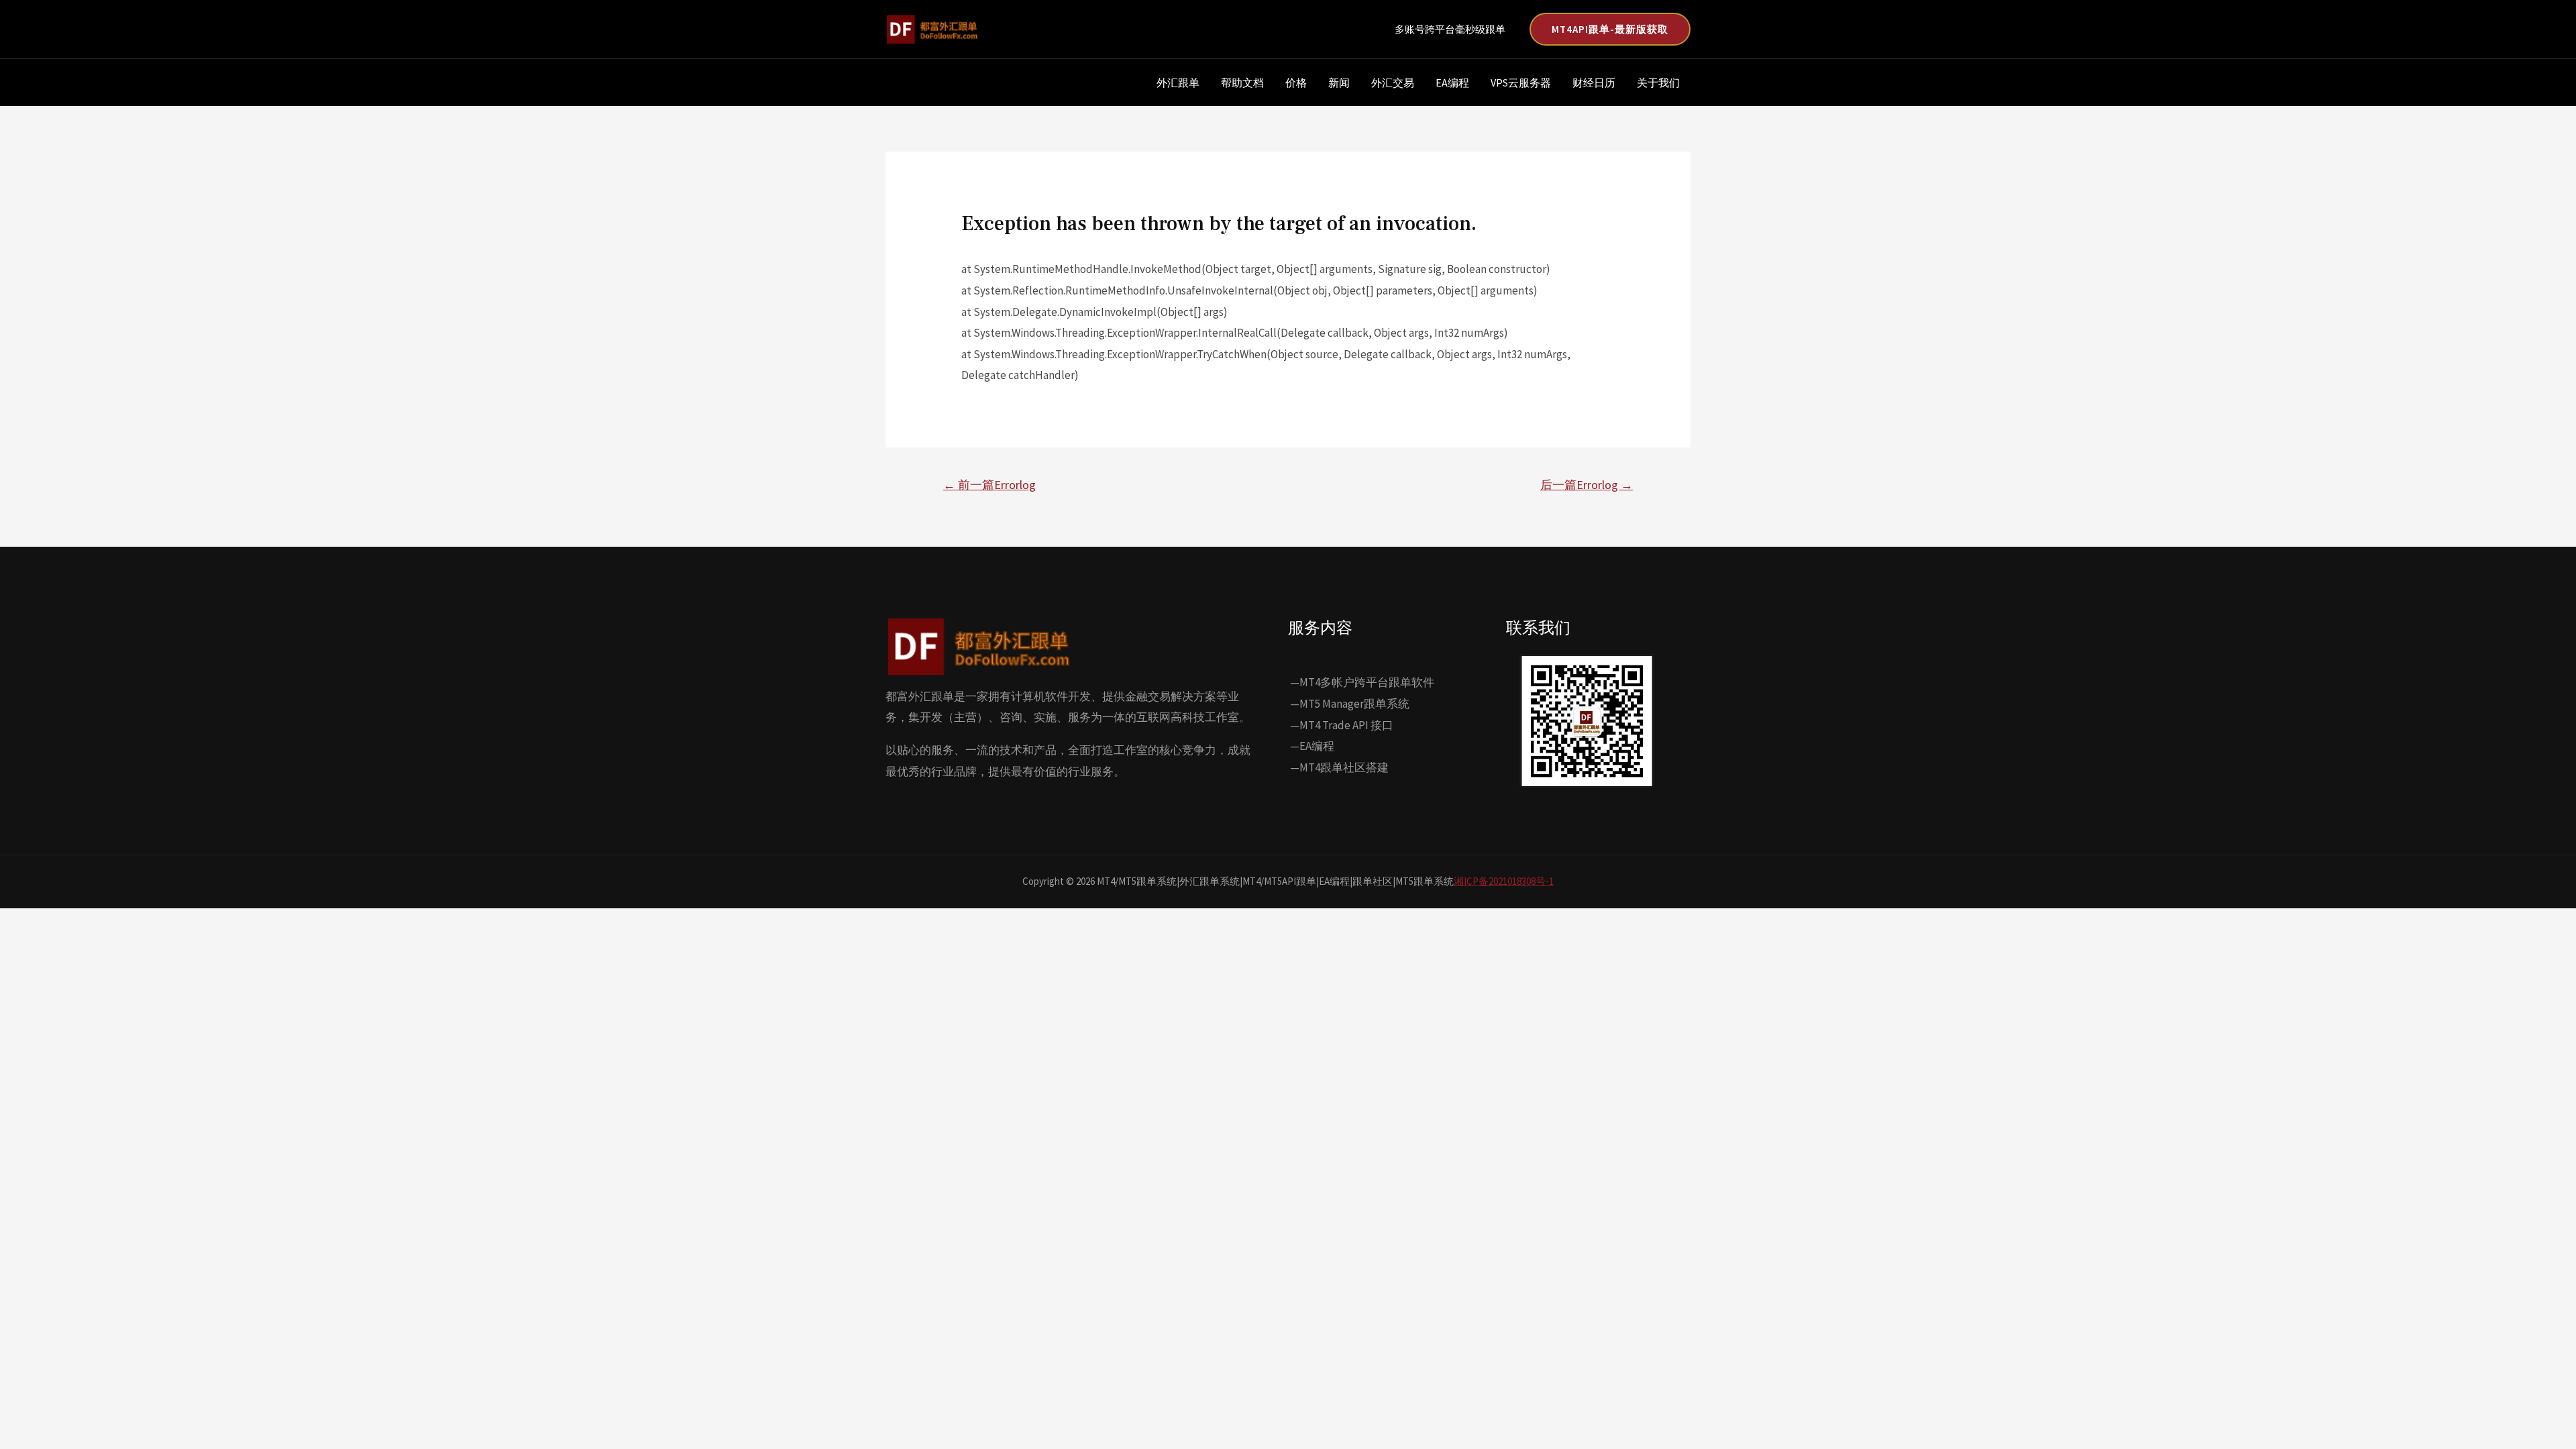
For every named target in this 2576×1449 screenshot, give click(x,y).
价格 (1296, 83)
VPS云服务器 (1521, 83)
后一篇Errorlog (1587, 485)
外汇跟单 (1178, 83)
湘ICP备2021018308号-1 (1504, 881)
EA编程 (1452, 83)
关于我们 (1658, 83)
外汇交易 (1393, 83)
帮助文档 (1242, 83)
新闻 (1339, 83)
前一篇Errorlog (989, 485)
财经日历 (1594, 83)
